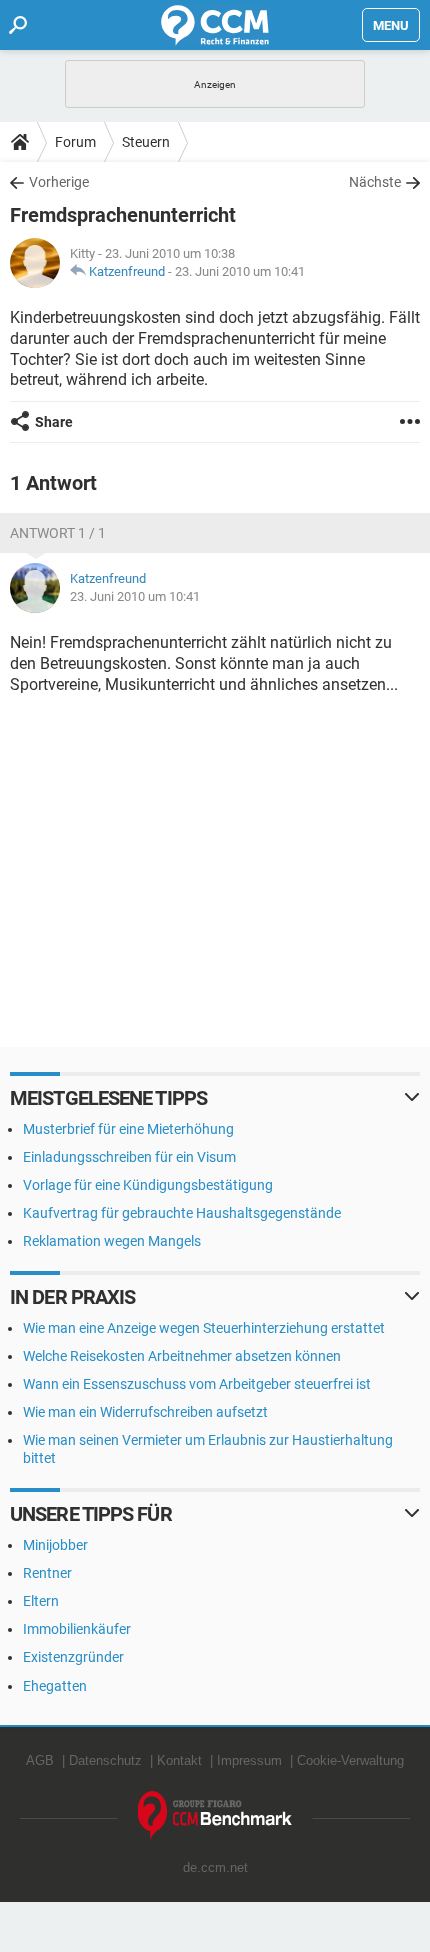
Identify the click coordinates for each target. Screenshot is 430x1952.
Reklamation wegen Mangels (112, 1241)
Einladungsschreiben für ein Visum (129, 1157)
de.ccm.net (215, 1867)
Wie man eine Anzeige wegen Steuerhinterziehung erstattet (204, 1328)
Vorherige (59, 182)
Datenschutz (105, 1760)
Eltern (41, 1601)
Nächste (375, 182)
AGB (40, 1760)
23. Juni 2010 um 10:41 (240, 271)
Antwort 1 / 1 (58, 533)
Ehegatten (55, 1686)
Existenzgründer (73, 1657)
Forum (75, 142)
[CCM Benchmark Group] (215, 1815)
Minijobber (55, 1545)
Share (54, 422)
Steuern (146, 142)
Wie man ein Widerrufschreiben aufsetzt (145, 1412)
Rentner (47, 1573)
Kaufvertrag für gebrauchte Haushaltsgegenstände (182, 1213)
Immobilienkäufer (77, 1629)
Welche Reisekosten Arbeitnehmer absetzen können (182, 1356)
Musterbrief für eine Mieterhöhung (128, 1129)
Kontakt (179, 1760)
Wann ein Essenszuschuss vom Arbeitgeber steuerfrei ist (197, 1384)
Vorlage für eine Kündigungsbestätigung (148, 1185)
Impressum (249, 1760)
